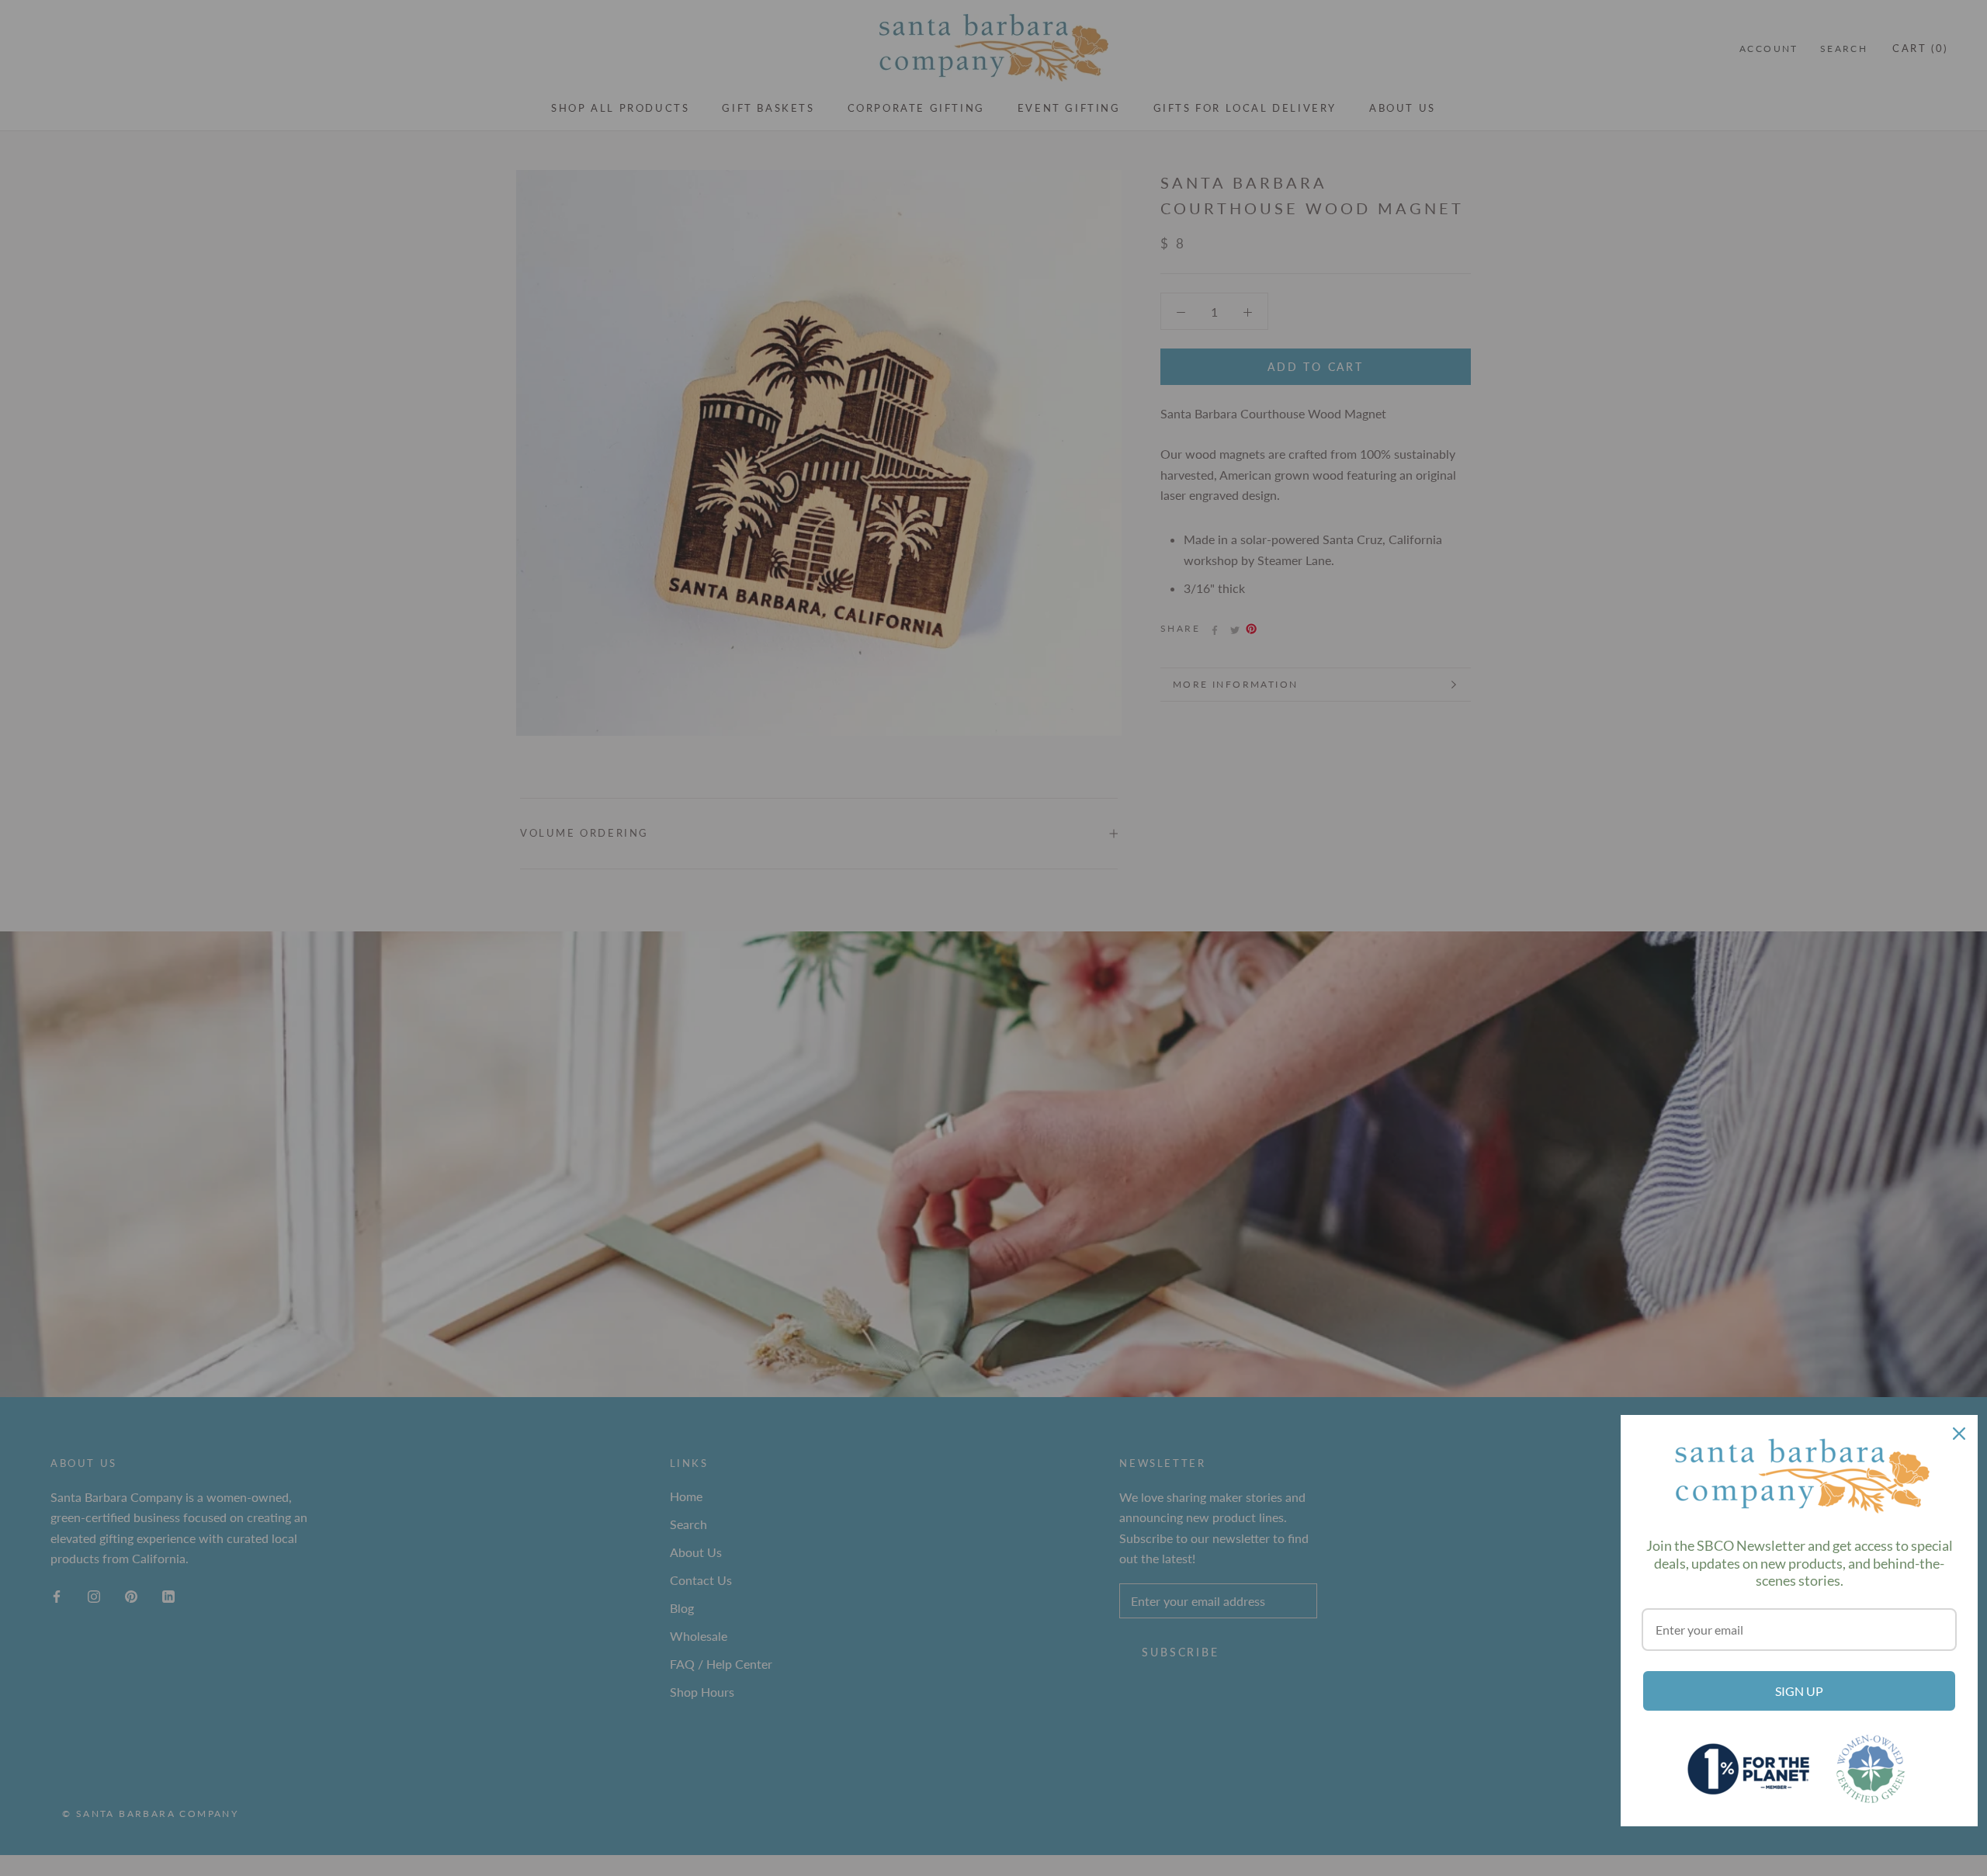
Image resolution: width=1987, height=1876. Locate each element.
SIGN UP (1799, 1691)
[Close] (1959, 1434)
